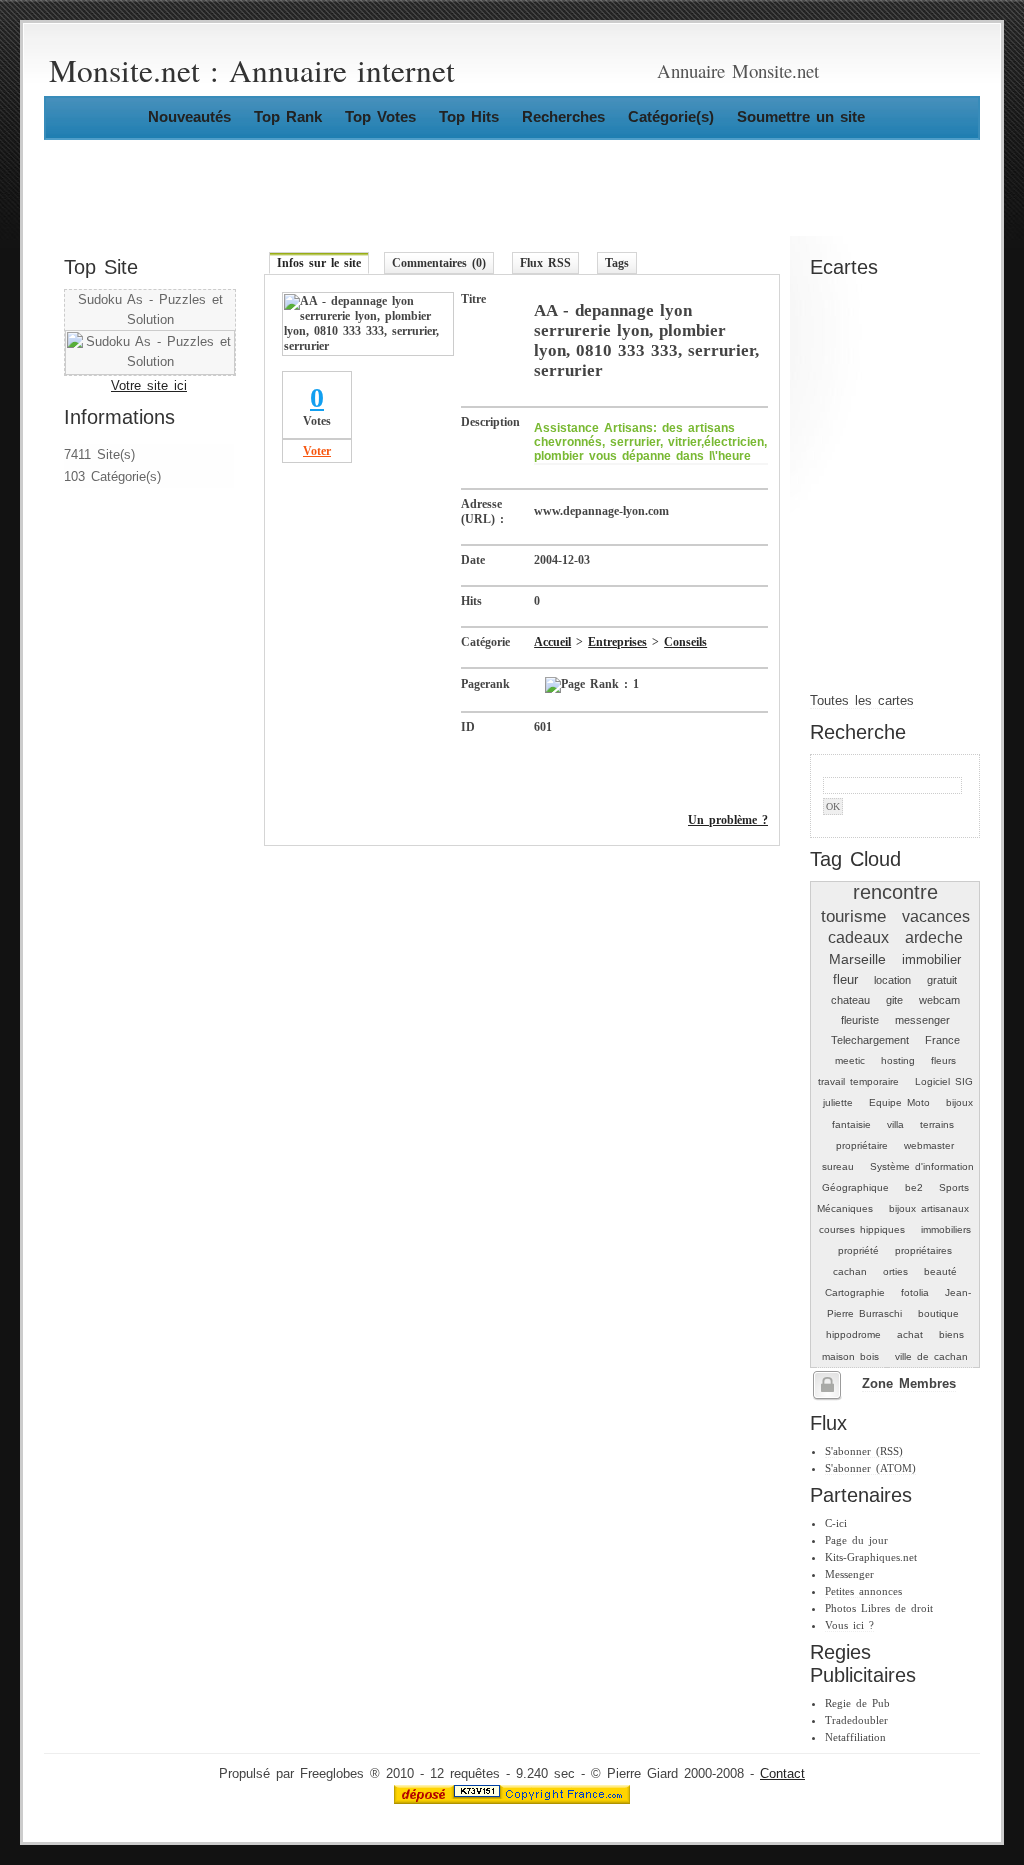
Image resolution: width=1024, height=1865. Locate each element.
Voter (317, 451)
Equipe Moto (899, 1102)
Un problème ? (728, 820)
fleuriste (860, 1020)
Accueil (552, 642)
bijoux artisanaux (929, 1208)
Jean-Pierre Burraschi (899, 1303)
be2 (914, 1187)
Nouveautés (189, 116)
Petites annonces (863, 1591)
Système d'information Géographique (898, 1177)
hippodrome (853, 1334)
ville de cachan (931, 1356)
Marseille (857, 959)
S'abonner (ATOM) (870, 1468)
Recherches (563, 116)
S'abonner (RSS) (864, 1451)
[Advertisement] (124, 623)
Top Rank (288, 116)
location (892, 980)
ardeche (934, 937)
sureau (838, 1166)
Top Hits (469, 116)
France (942, 1040)
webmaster (929, 1145)
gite (894, 1000)
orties (895, 1271)
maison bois (850, 1356)
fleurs (943, 1060)
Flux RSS (545, 263)
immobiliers (946, 1229)
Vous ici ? (849, 1625)
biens (951, 1334)
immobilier (931, 959)
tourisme (853, 916)
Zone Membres (909, 1384)
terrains (937, 1124)
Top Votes (380, 116)
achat (910, 1334)
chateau (850, 1000)
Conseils (685, 642)
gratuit (942, 980)
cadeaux (858, 937)
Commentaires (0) (439, 263)
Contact (782, 1774)
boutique (938, 1313)
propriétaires (923, 1250)
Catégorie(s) (671, 116)
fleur (845, 979)
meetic (850, 1060)
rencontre (895, 892)
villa (895, 1124)
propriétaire (862, 1145)
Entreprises (617, 642)
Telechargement (870, 1040)
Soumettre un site (801, 116)
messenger (922, 1020)
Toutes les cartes (862, 701)
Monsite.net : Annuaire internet (252, 70)
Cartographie (855, 1292)
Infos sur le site (319, 263)
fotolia (915, 1292)
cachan (850, 1271)
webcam (939, 1000)
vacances (936, 916)
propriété (858, 1250)
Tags (617, 263)
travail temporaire (858, 1081)
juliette (838, 1102)
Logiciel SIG (944, 1081)
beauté (940, 1271)
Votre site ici (149, 386)
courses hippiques (862, 1229)
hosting (898, 1060)
